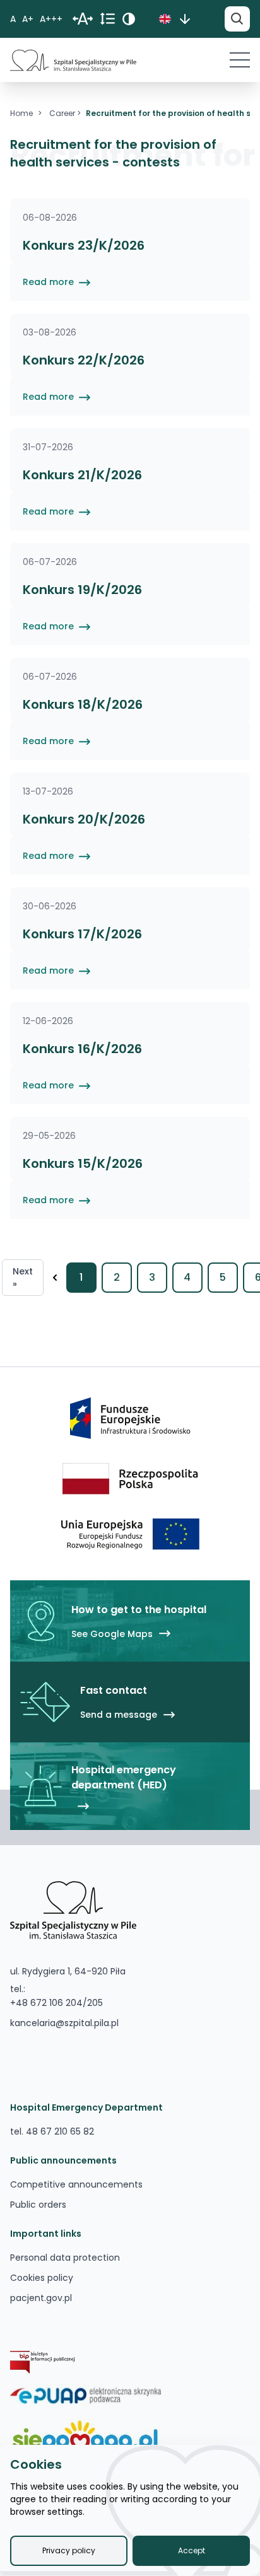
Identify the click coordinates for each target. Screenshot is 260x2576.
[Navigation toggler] (240, 60)
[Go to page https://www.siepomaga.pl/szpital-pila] (85, 2437)
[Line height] (132, 19)
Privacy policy (69, 2550)
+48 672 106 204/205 (56, 2003)
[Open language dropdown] (185, 19)
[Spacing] (83, 19)
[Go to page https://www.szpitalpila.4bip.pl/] (42, 2362)
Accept (192, 2550)
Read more (50, 282)
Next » (23, 1278)
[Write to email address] (68, 2043)
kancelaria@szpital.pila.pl (64, 2023)
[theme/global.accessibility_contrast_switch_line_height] (108, 19)
